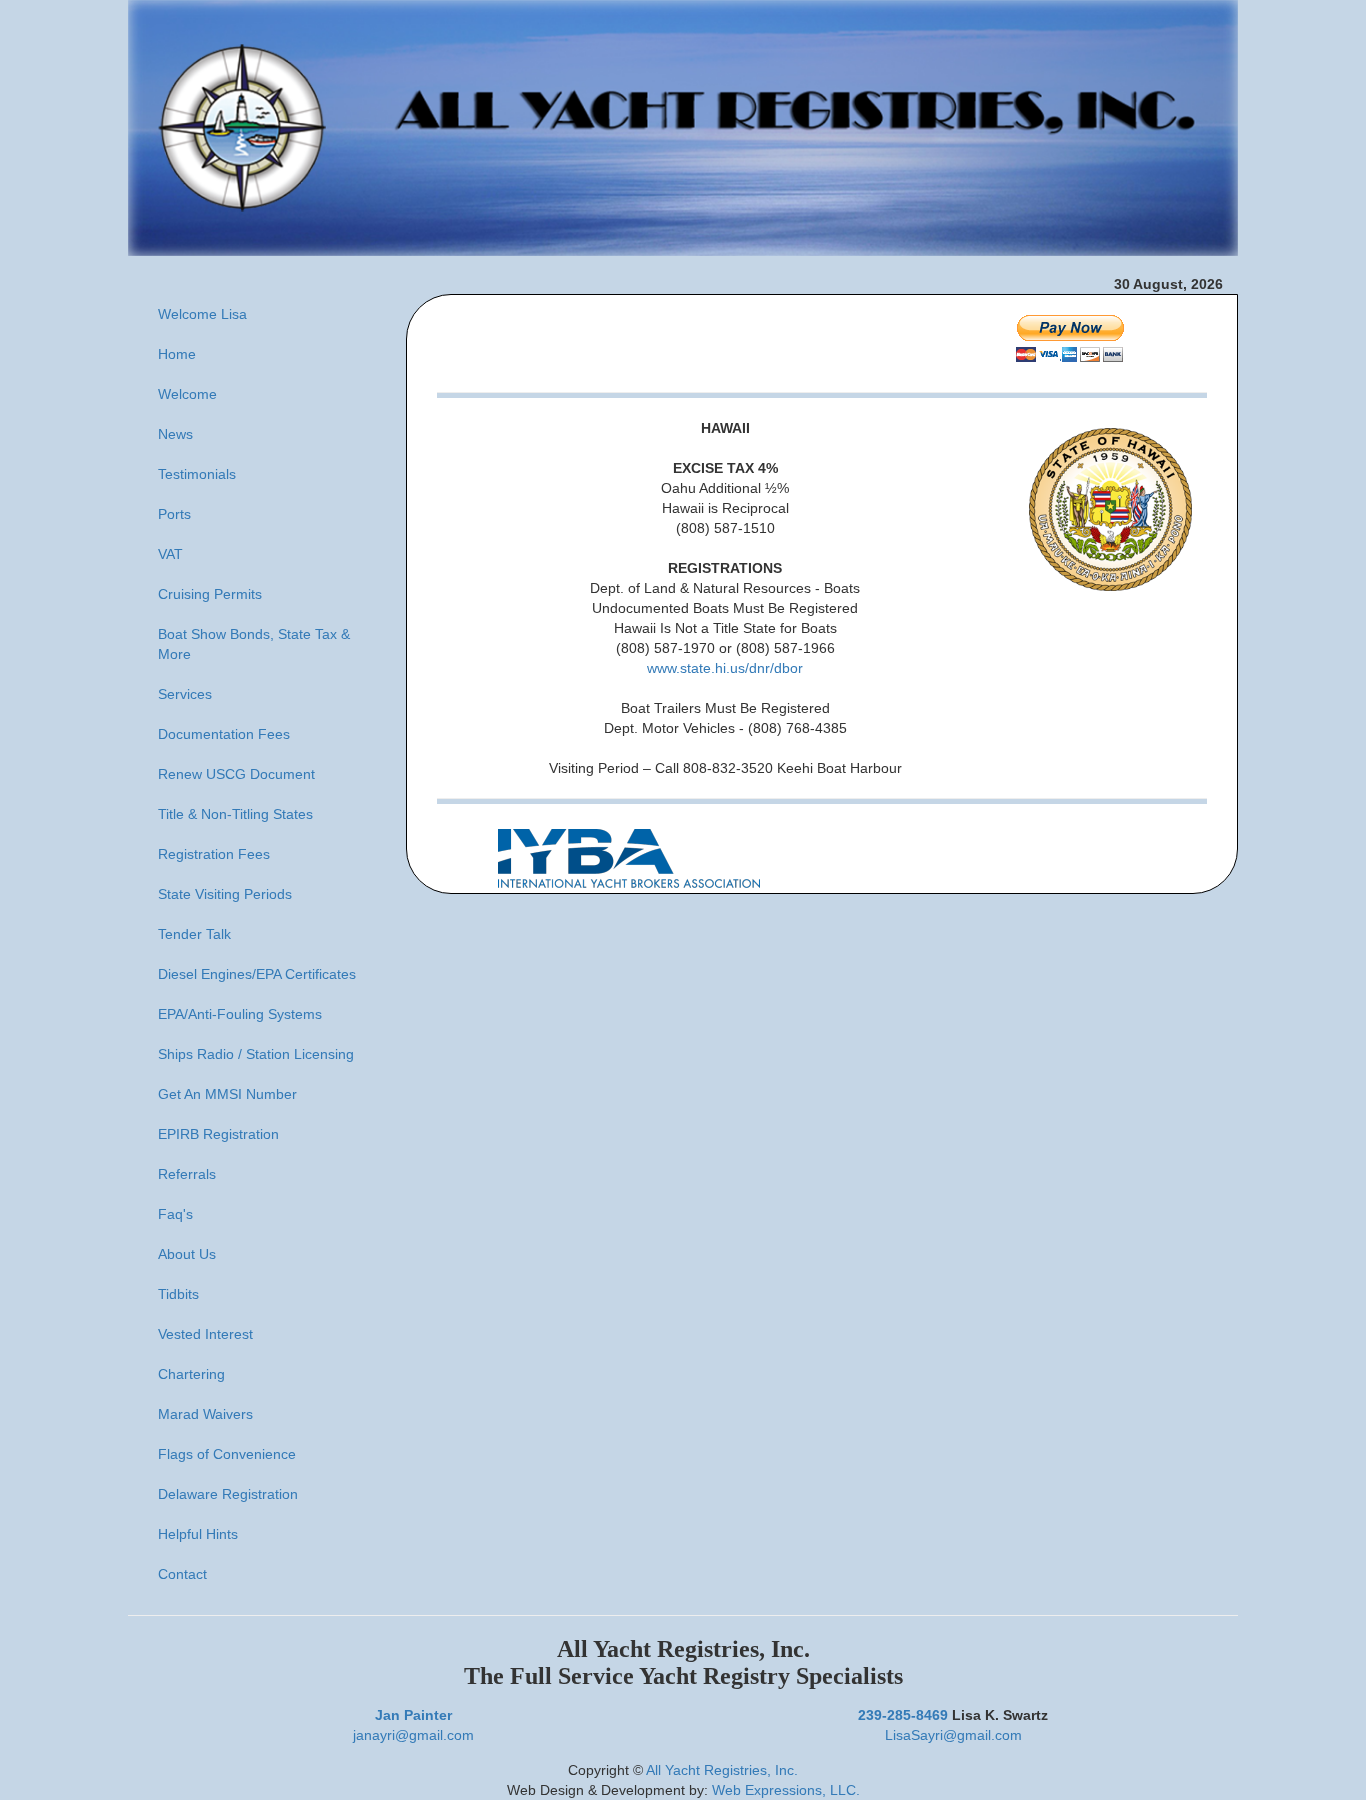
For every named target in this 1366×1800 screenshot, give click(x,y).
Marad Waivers (205, 1414)
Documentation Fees (224, 734)
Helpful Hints (198, 1534)
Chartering (191, 1374)
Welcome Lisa (202, 314)
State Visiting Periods (225, 894)
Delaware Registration (228, 1494)
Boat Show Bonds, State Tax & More (254, 644)
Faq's (175, 1214)
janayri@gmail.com (413, 1735)
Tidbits (178, 1294)
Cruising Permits (210, 594)
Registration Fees (214, 854)
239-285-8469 (903, 1715)
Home (177, 354)
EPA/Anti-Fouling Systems (240, 1014)
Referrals (187, 1174)
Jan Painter (413, 1715)
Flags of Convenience (227, 1454)
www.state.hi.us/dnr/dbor (725, 668)
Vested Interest (205, 1334)
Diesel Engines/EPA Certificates (257, 974)
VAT (170, 554)
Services (185, 694)
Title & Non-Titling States (235, 814)
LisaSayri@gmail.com (953, 1735)
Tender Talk (194, 934)
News (175, 434)
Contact (182, 1574)
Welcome (187, 394)
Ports (174, 514)
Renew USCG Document (236, 774)
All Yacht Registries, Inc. (722, 1770)
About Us (187, 1254)
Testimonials (197, 474)
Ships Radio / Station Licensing (256, 1054)
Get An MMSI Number (227, 1094)
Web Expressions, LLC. (786, 1790)
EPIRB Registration (218, 1134)
